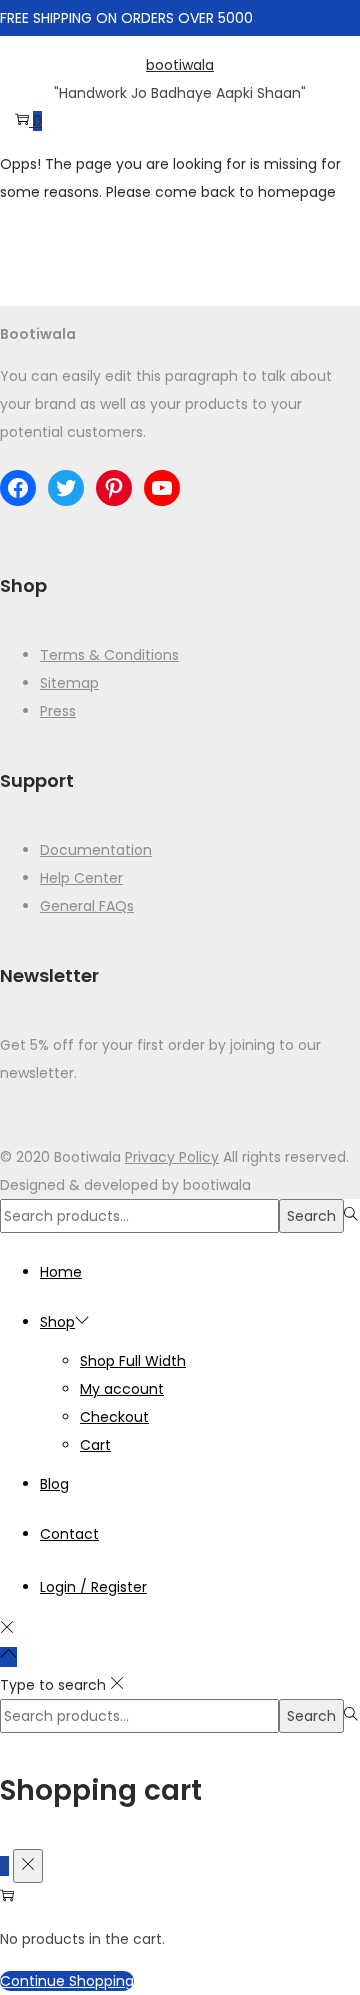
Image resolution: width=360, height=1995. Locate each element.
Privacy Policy (172, 1157)
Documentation (96, 850)
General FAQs (87, 906)
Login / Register (93, 1587)
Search (311, 1216)
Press (58, 711)
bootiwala (180, 65)
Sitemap (69, 683)
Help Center (81, 878)
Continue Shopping (67, 1981)
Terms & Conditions (109, 655)
